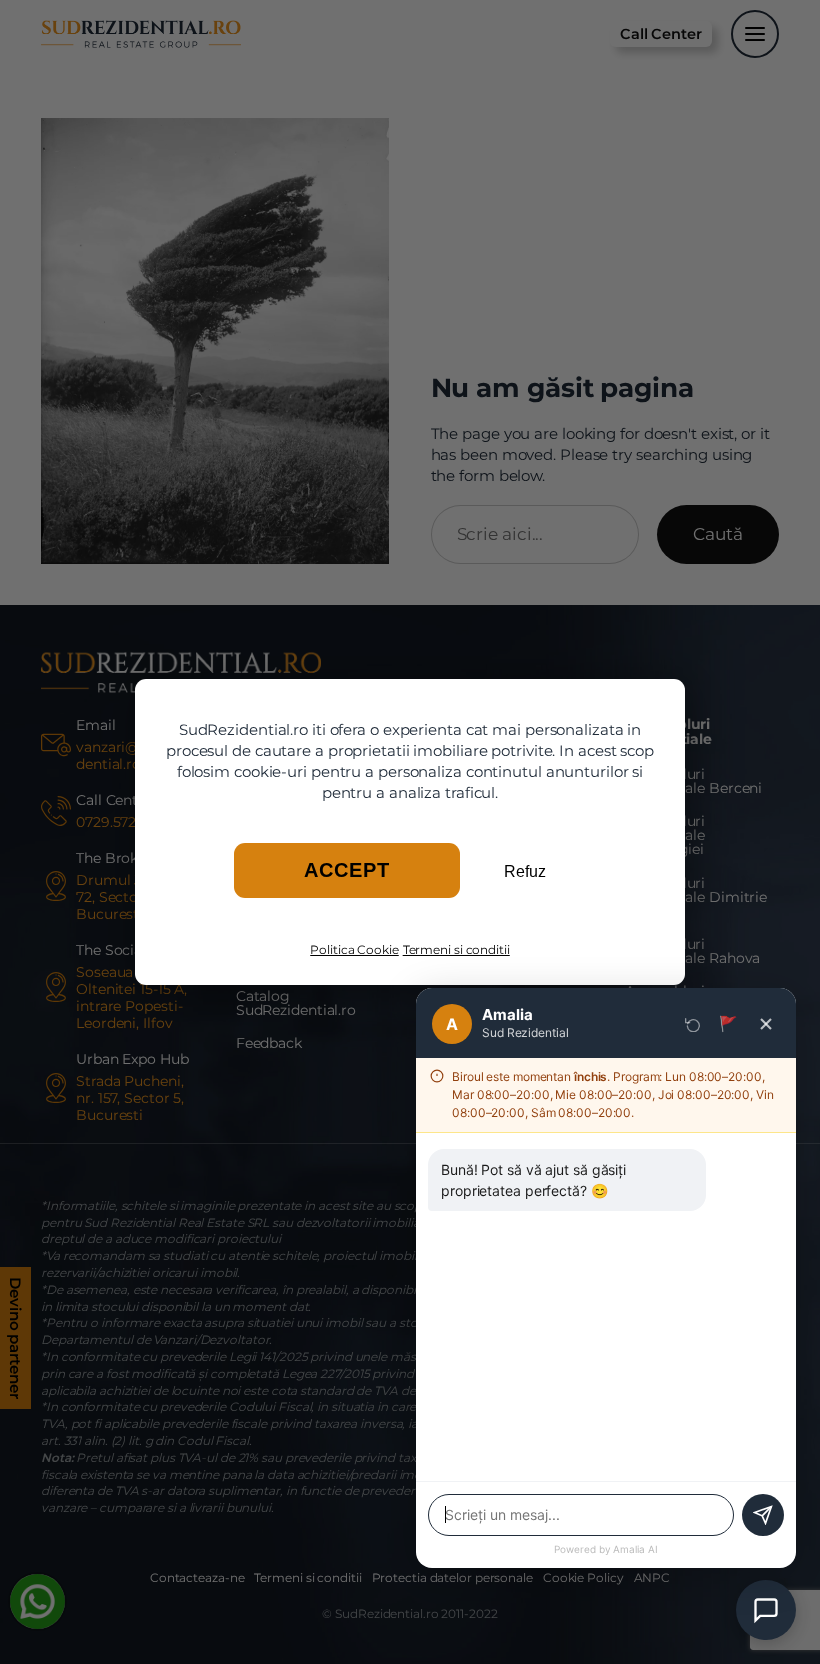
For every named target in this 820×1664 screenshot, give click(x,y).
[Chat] (766, 1610)
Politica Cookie (354, 949)
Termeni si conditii (456, 949)
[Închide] (766, 1024)
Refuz (525, 871)
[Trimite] (763, 1515)
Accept (347, 870)
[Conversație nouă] (693, 1024)
